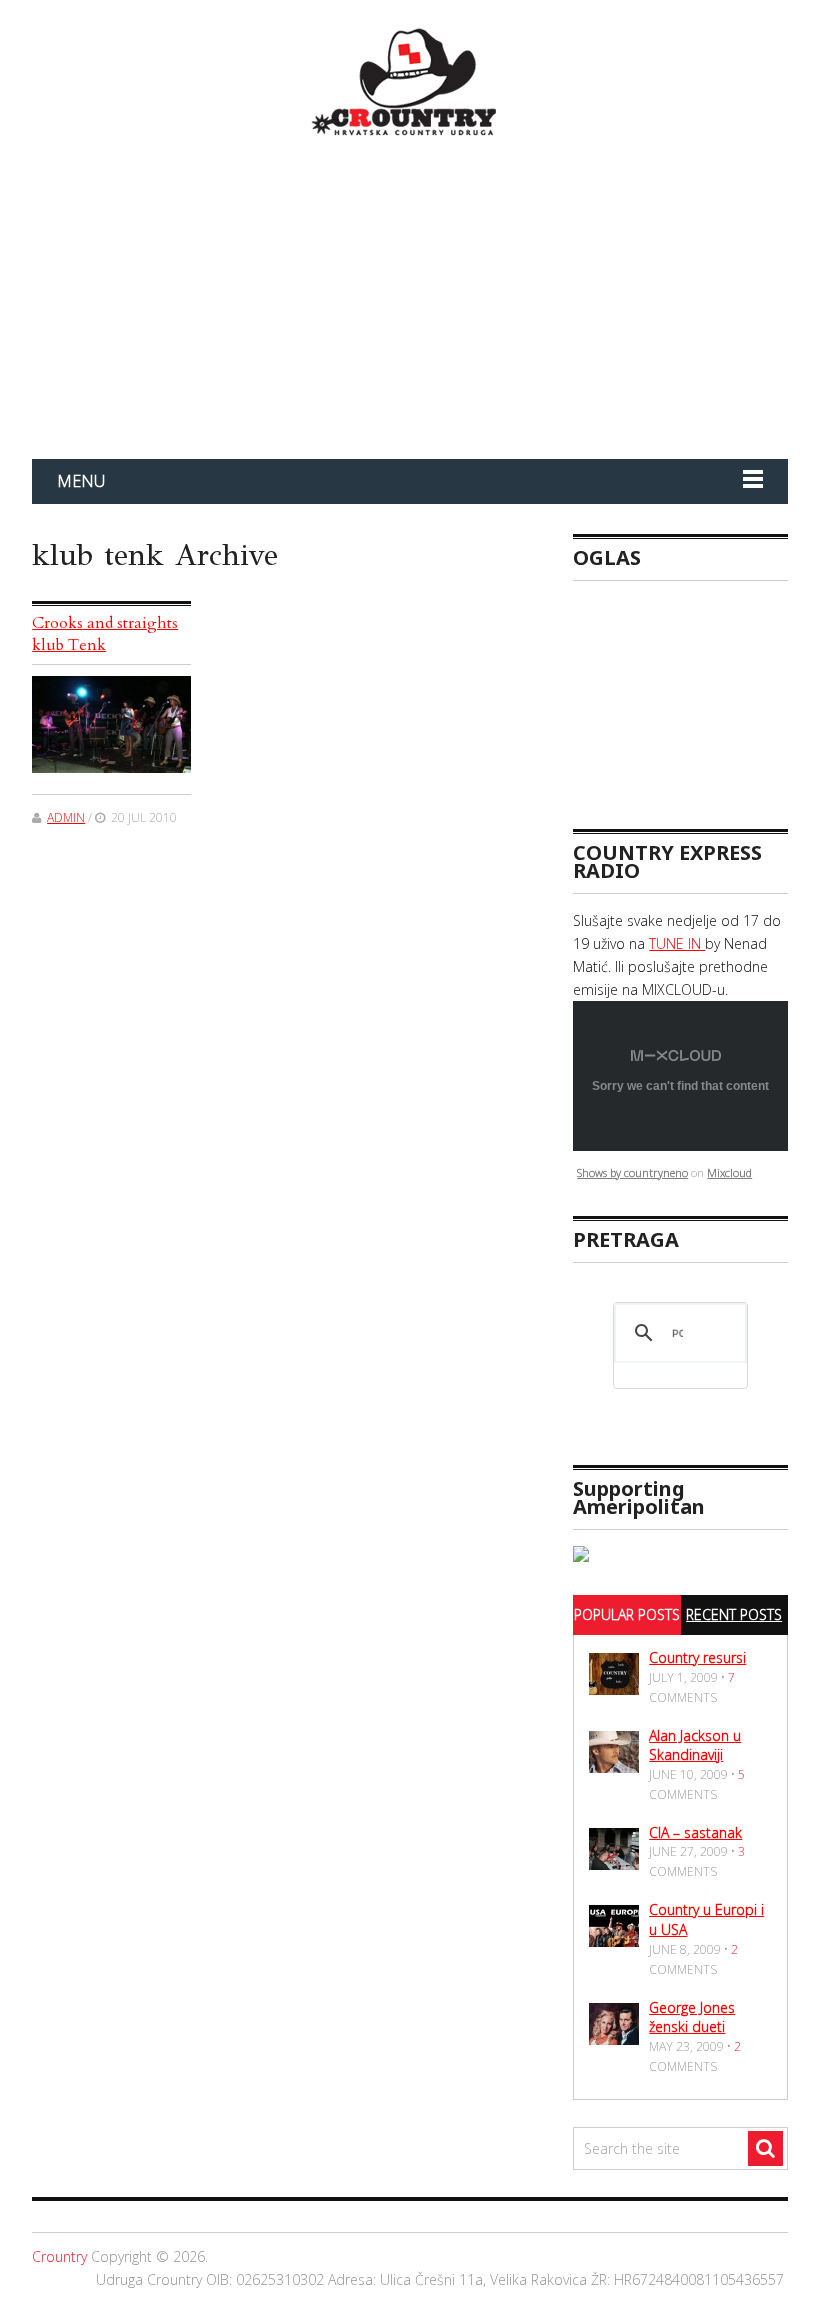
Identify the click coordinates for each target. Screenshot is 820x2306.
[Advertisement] (696, 696)
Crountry (59, 2256)
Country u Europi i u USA (706, 1919)
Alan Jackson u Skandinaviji (695, 1745)
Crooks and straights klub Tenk (105, 634)
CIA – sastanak (695, 1832)
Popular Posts (627, 1614)
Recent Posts (734, 1614)
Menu (81, 481)
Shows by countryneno (632, 1172)
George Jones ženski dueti (692, 2017)
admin (66, 817)
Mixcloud (729, 1172)
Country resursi (697, 1657)
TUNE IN (677, 943)
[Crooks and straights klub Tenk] (111, 725)
